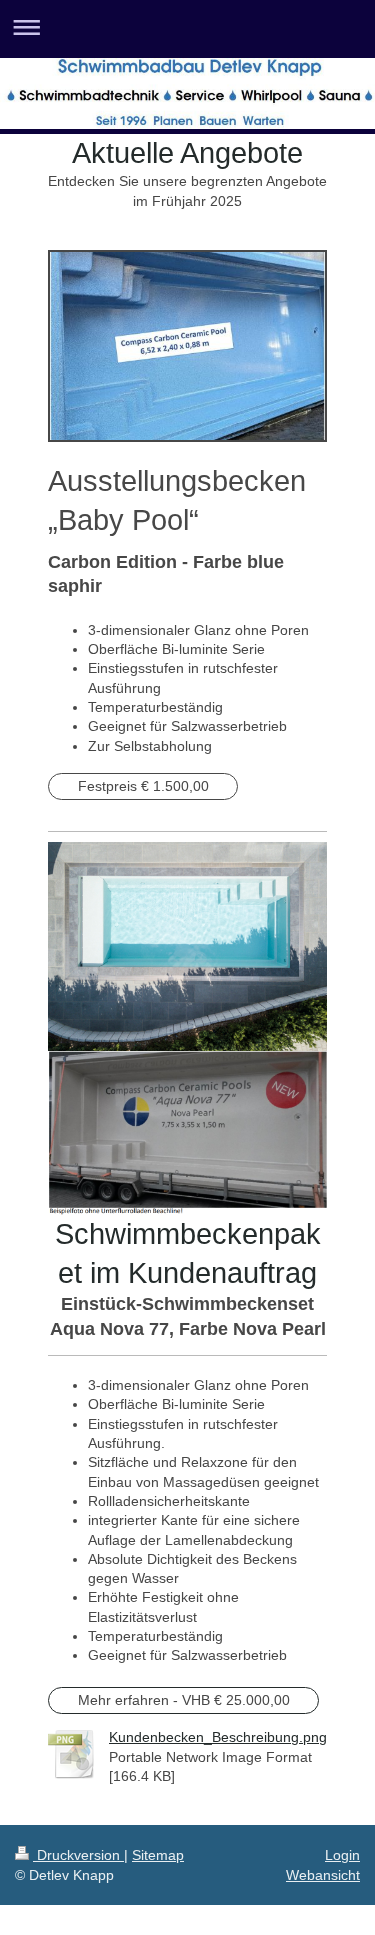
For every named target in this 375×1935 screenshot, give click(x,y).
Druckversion (78, 1855)
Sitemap (158, 1855)
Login (342, 1855)
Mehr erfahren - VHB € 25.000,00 (184, 1700)
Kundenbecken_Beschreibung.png (218, 1737)
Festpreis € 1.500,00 (143, 786)
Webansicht (323, 1875)
